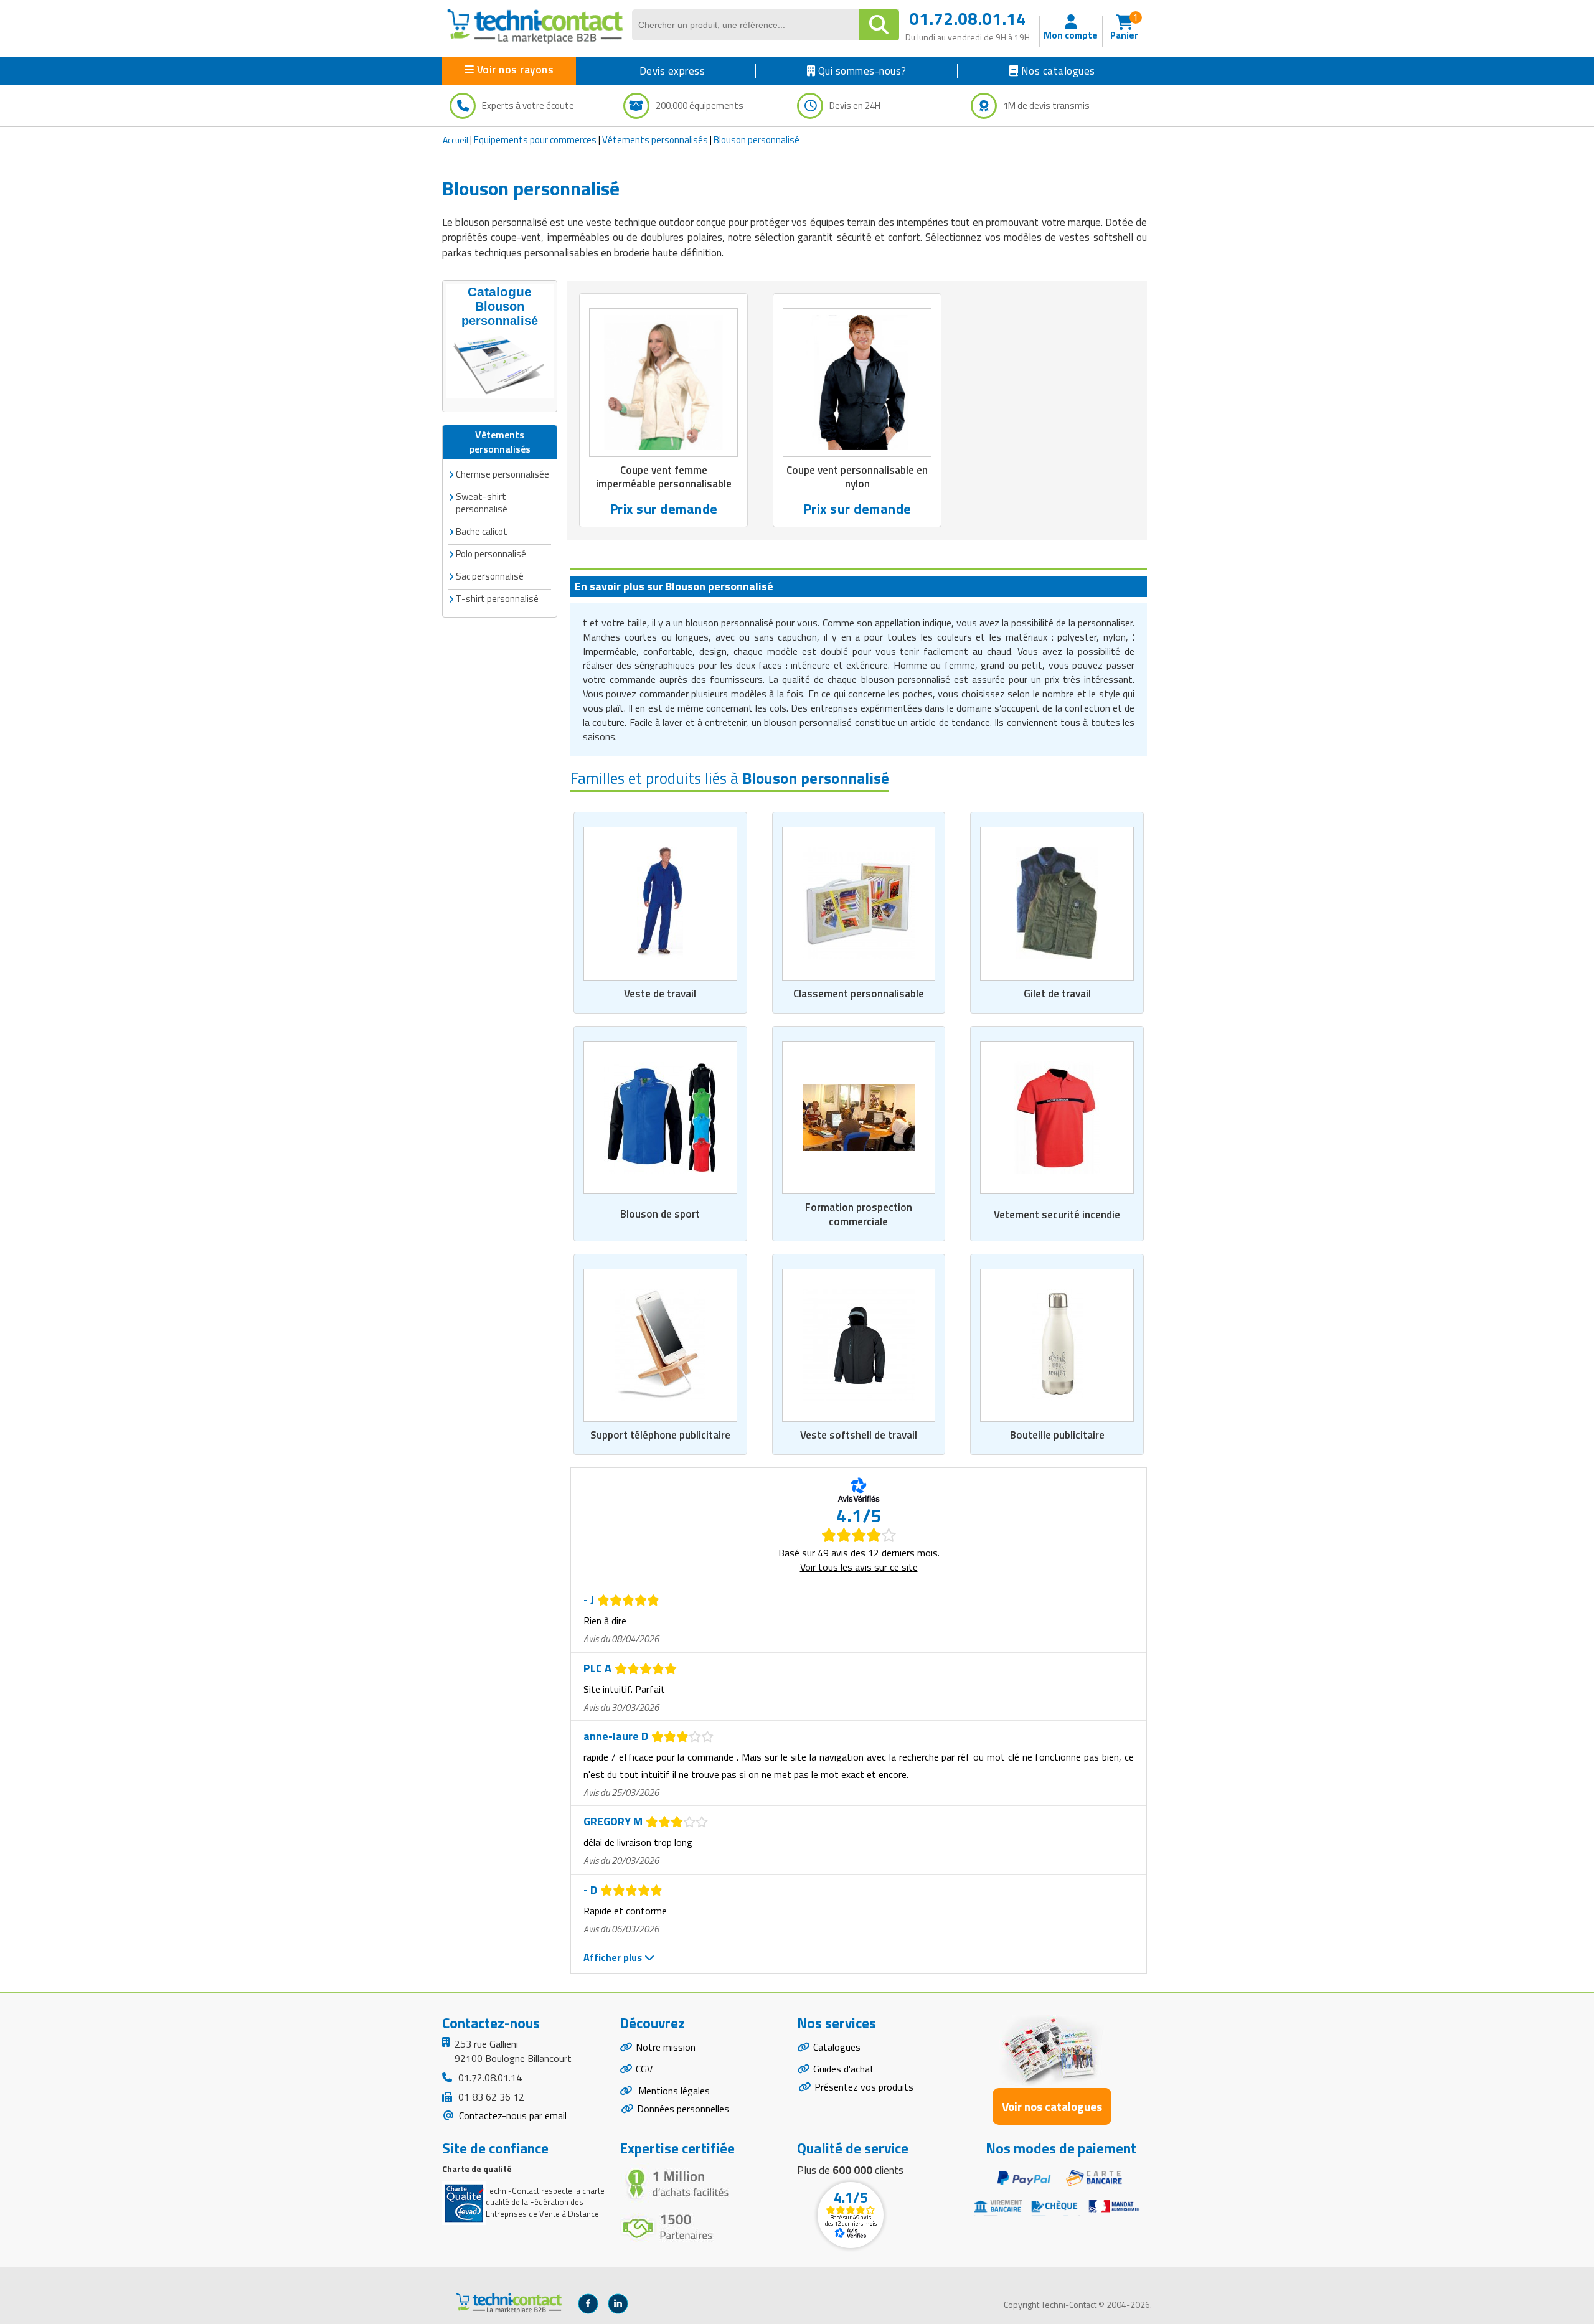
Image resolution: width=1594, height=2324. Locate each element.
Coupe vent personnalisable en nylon (857, 477)
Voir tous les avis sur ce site (859, 1567)
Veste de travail (660, 994)
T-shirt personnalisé (497, 599)
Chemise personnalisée (502, 474)
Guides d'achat (844, 2069)
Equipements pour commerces (535, 140)
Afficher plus (614, 1957)
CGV (644, 2069)
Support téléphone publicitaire (660, 1435)
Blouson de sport (660, 1214)
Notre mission (666, 2047)
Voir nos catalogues (1052, 2106)
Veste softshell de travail (859, 1435)
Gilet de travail (1057, 994)
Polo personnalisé (491, 554)
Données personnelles (683, 2109)
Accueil (455, 140)
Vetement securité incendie (1057, 1215)
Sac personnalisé (490, 576)
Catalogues (837, 2047)
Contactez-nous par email (512, 2115)
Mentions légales (673, 2091)
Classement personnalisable (859, 994)
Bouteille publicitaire (1057, 1435)
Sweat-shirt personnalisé (482, 503)
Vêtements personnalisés (655, 140)
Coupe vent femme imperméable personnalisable (664, 477)
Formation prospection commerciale (859, 1214)
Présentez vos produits (864, 2087)
